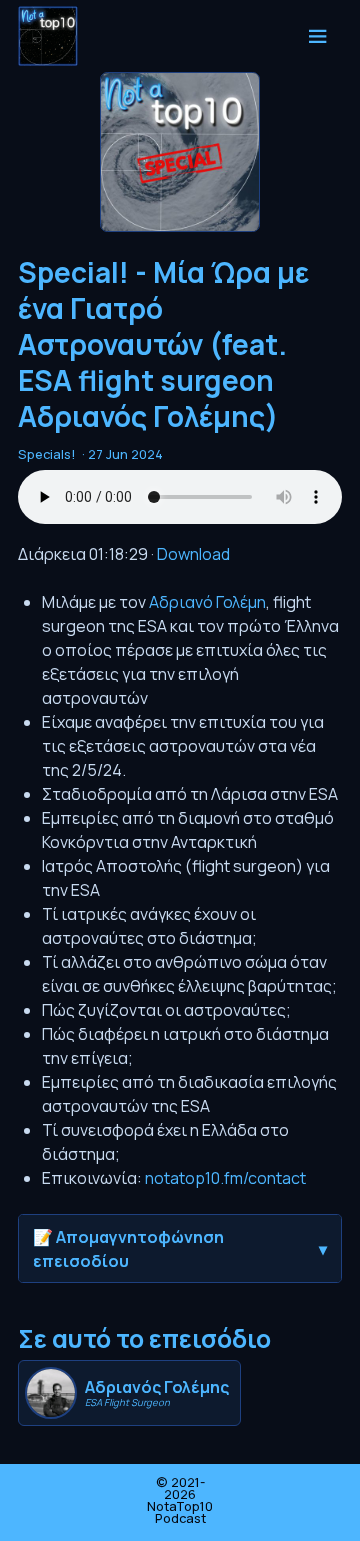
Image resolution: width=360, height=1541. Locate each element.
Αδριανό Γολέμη (207, 602)
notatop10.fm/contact (225, 1178)
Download (193, 554)
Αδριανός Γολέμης (157, 1387)
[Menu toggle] (318, 36)
